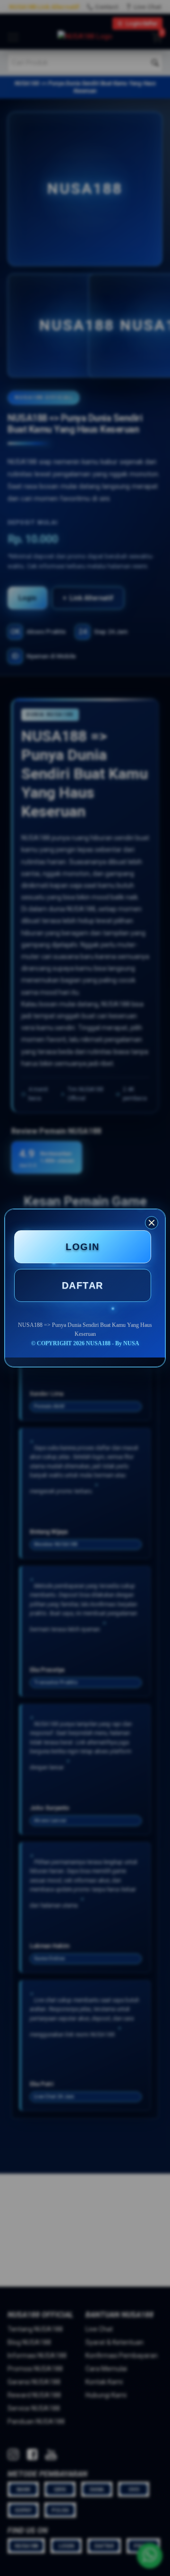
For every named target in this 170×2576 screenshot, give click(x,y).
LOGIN (83, 1247)
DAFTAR (83, 1285)
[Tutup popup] (152, 1223)
